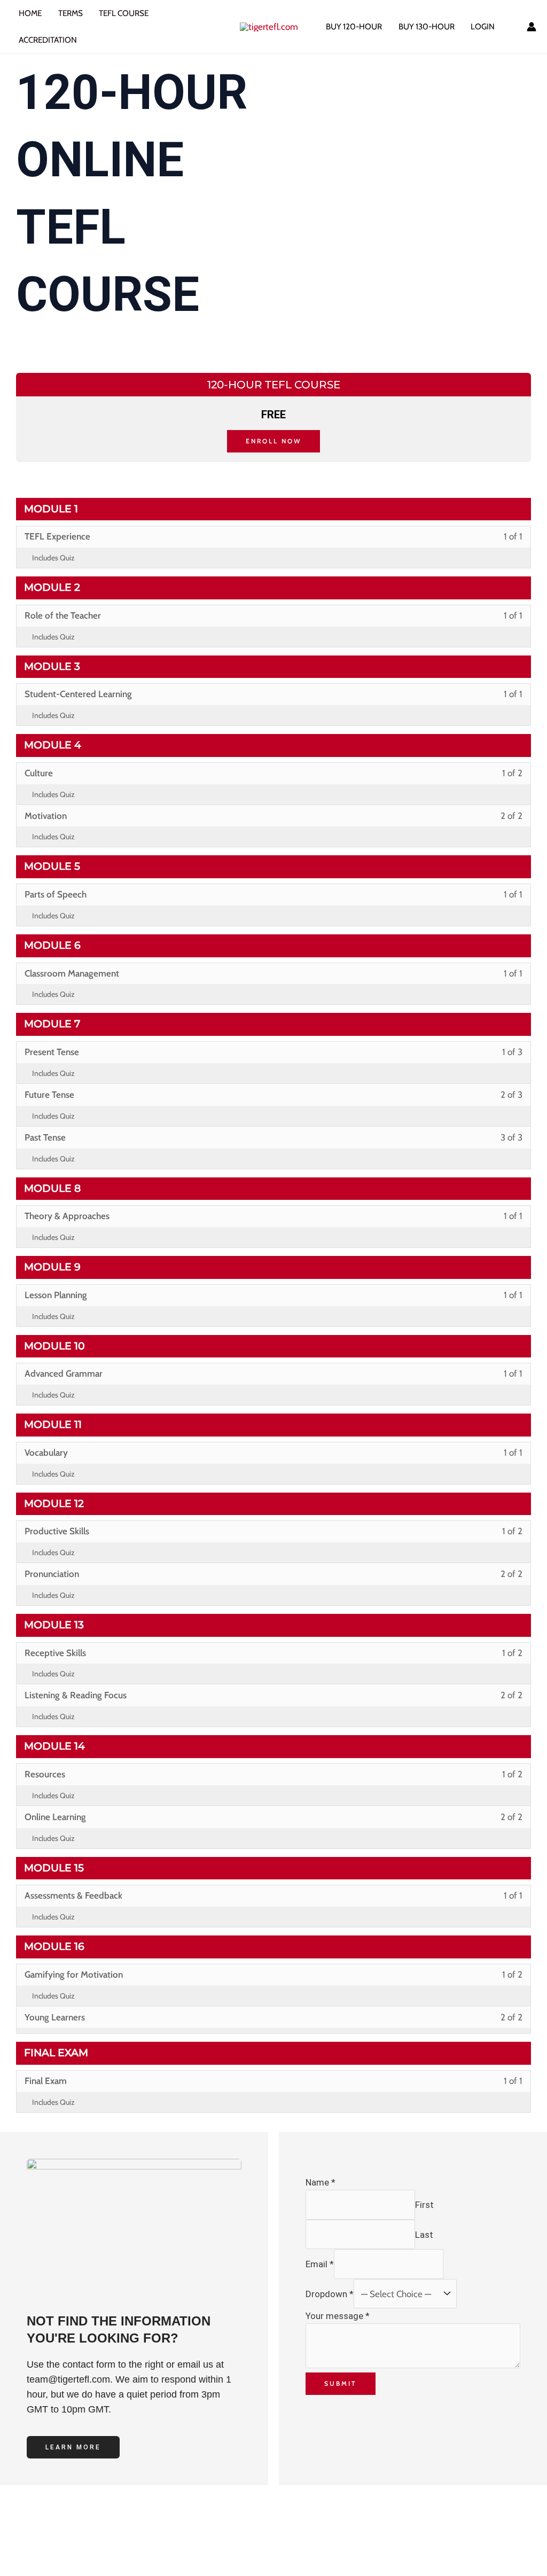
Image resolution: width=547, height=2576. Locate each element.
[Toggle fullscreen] (58, 2549)
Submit (341, 2383)
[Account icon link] (532, 27)
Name (321, 2182)
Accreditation (48, 40)
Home (30, 13)
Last (424, 2234)
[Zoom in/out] (19, 2549)
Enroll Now (273, 441)
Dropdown (330, 2294)
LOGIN (483, 26)
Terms (71, 13)
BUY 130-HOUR (427, 26)
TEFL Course (124, 13)
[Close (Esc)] (137, 2549)
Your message (338, 2316)
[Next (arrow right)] (58, 2568)
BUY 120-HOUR (354, 26)
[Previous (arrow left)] (19, 2568)
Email (320, 2264)
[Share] (98, 2549)
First (424, 2205)
